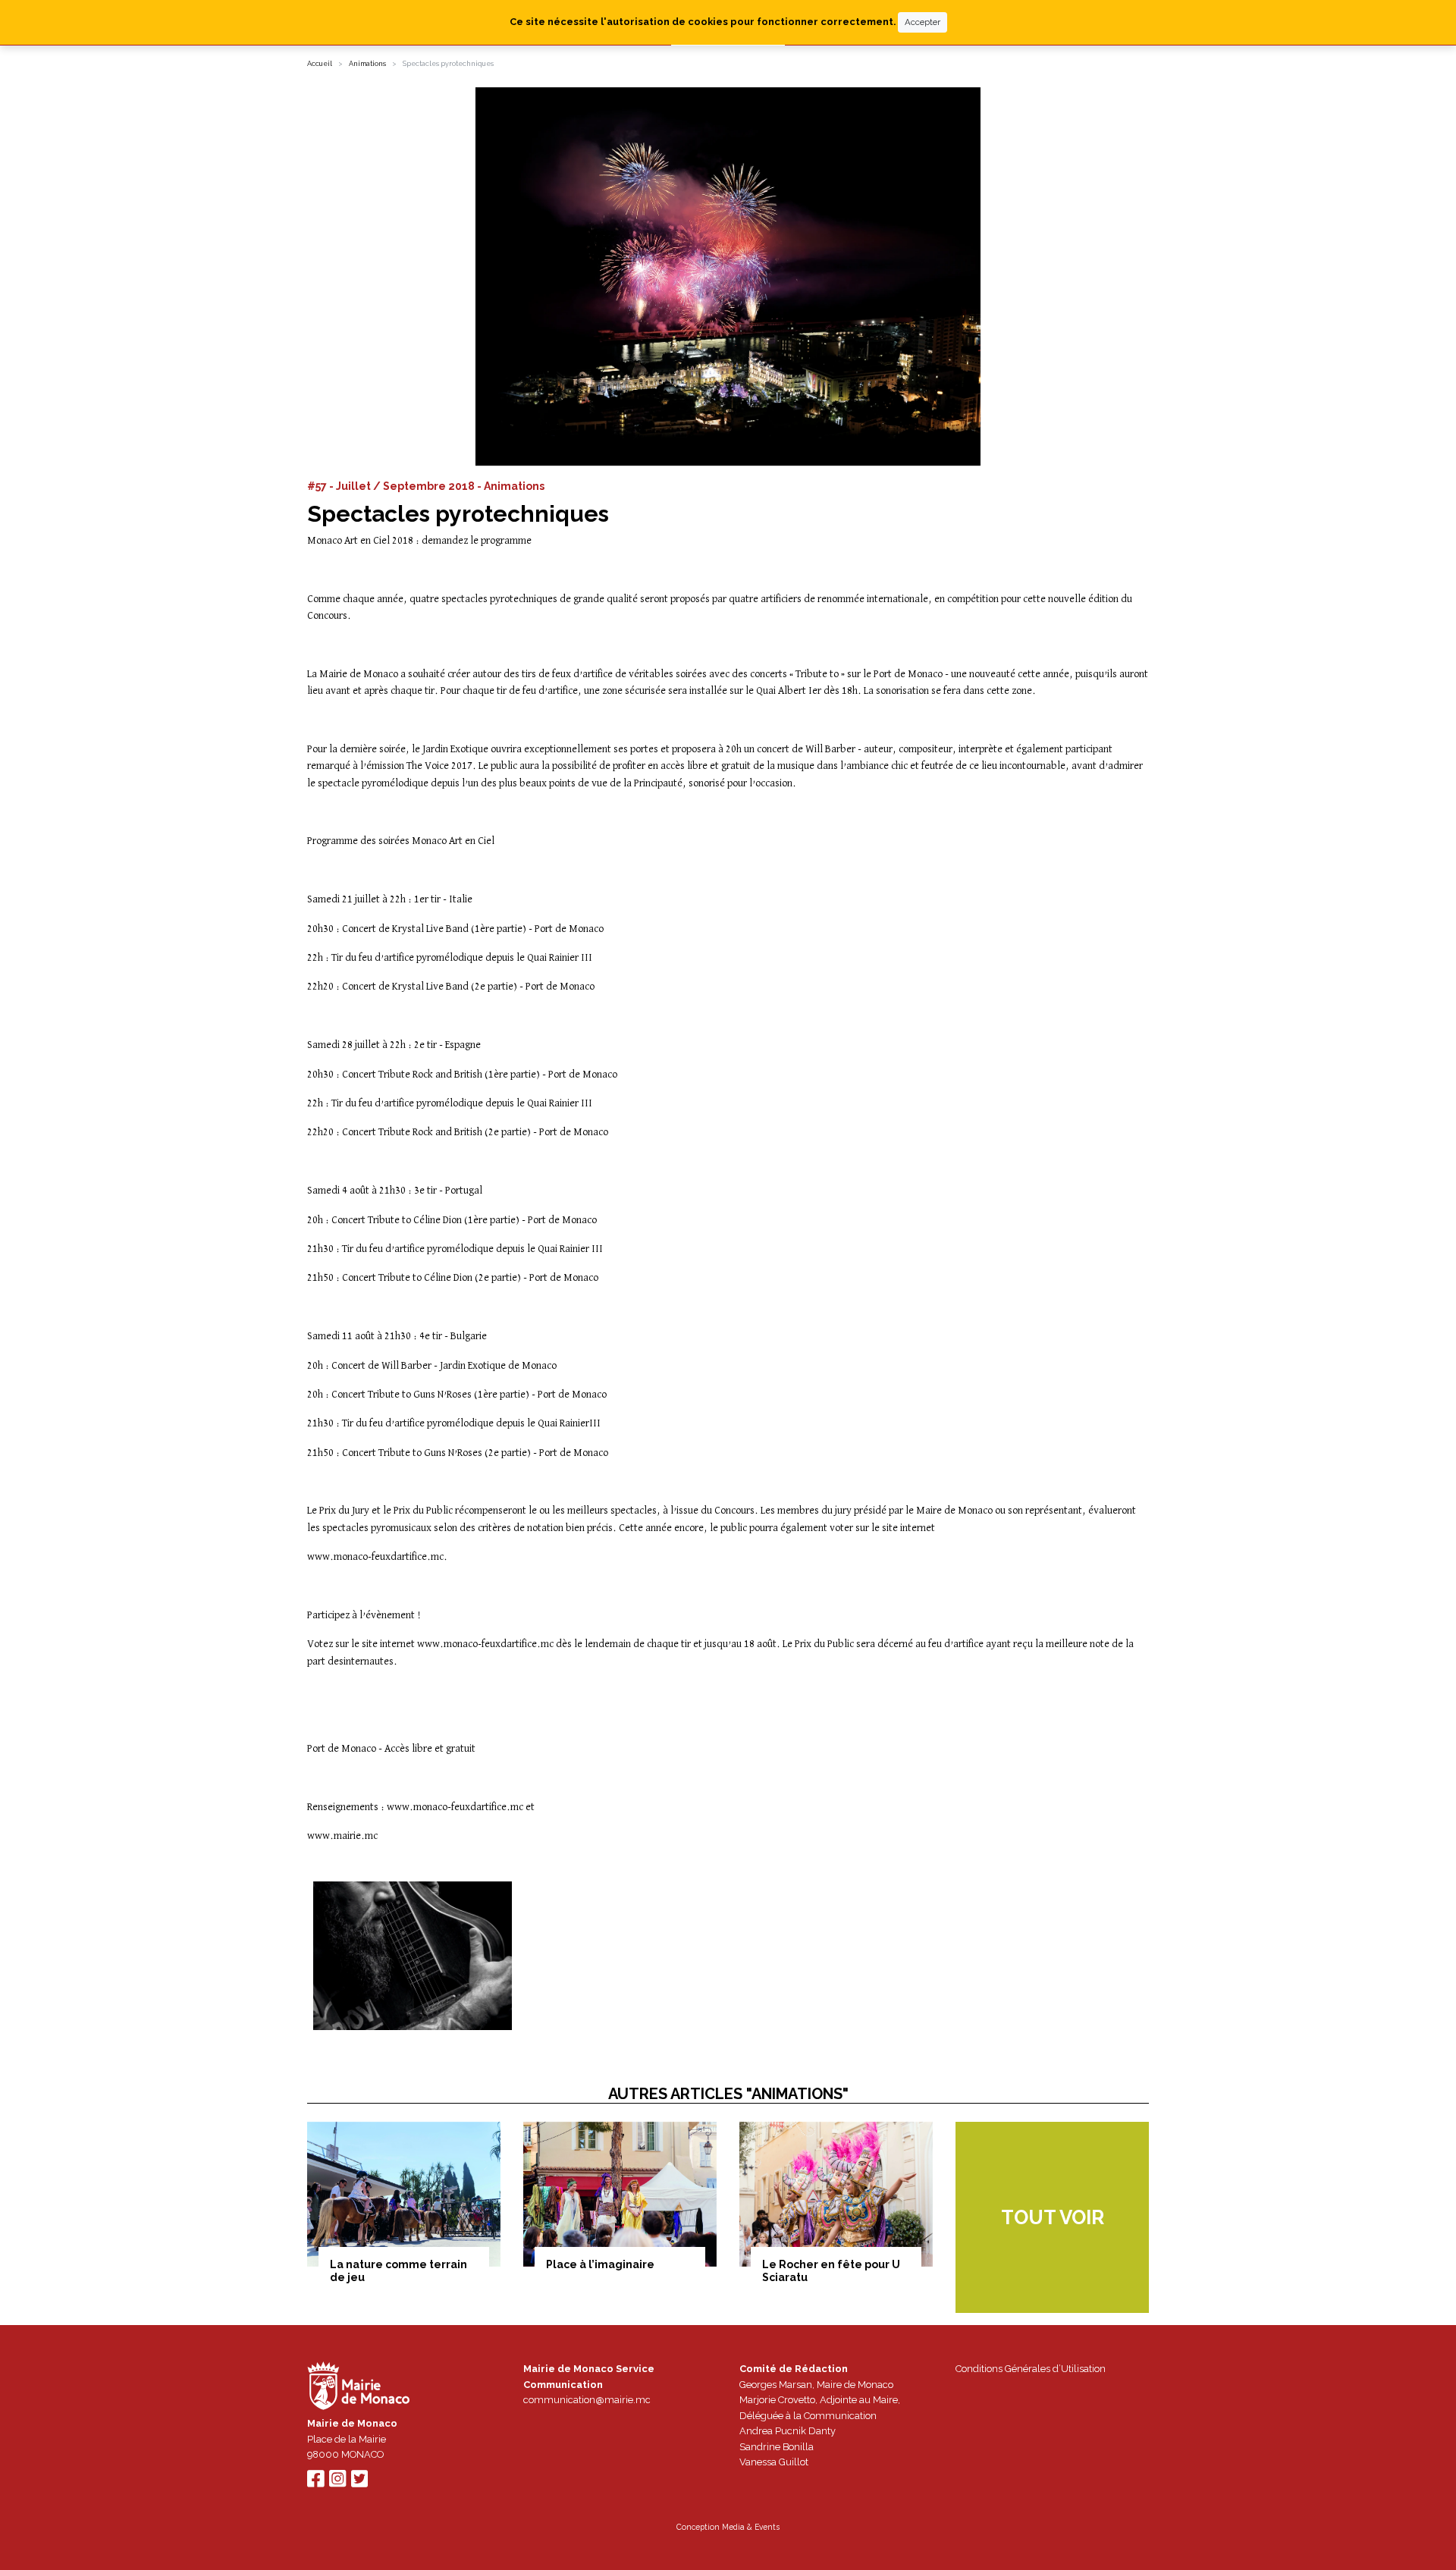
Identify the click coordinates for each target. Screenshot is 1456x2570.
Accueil (320, 64)
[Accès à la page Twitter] (359, 2482)
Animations (367, 64)
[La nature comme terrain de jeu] (404, 2194)
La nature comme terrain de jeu (399, 2271)
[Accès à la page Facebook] (315, 2482)
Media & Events (751, 2527)
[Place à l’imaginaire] (620, 2194)
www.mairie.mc (342, 1836)
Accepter (923, 22)
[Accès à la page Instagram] (337, 2482)
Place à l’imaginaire (600, 2264)
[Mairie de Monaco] (359, 2388)
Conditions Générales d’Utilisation (1031, 2369)
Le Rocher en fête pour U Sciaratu (831, 2271)
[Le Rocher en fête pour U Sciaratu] (836, 2194)
